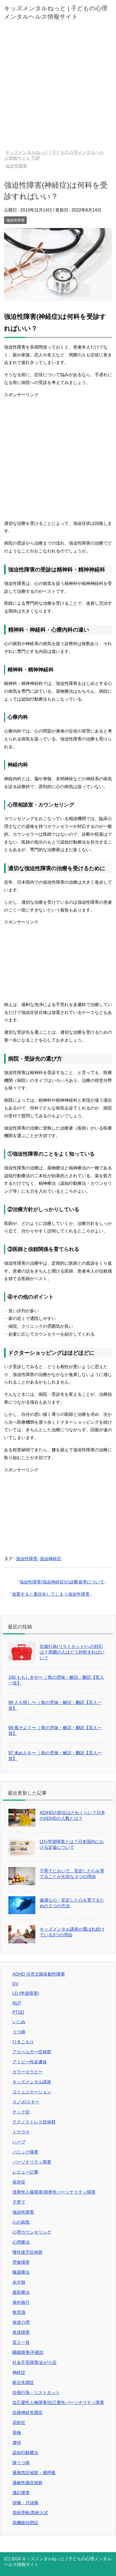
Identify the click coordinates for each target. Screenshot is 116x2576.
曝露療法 (21, 2272)
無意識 (19, 2312)
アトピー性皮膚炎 (30, 2062)
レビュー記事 (25, 2172)
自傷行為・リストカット (36, 2393)
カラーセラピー (28, 2072)
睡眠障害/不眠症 (28, 2352)
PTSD (18, 2012)
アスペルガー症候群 (32, 2052)
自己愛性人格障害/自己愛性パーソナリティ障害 (58, 2403)
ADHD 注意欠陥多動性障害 (39, 1974)
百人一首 (21, 2342)
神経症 (19, 2372)
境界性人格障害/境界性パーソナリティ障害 (54, 2192)
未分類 (19, 2282)
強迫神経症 (50, 1559)
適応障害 (21, 2493)
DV (16, 1984)
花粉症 (19, 2423)
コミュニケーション (32, 2092)
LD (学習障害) (26, 1993)
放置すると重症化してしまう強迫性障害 (51, 1594)
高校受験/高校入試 (30, 2513)
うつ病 (19, 2032)
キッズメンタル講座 (32, 2082)
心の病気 (21, 2222)
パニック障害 (25, 2152)
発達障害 (21, 2332)
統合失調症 (23, 2383)
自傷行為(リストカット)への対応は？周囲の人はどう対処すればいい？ (72, 1652)
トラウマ (21, 2132)
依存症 (19, 2182)
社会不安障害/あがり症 (35, 2362)
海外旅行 (21, 2302)
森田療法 (21, 2292)
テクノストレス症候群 (34, 2122)
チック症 (21, 2112)
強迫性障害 (15, 220)
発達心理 (21, 2322)
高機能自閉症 (25, 2523)
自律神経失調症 (28, 2413)
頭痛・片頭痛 (25, 2503)
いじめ (19, 2022)
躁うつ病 (21, 2463)
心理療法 (21, 2242)
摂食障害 (21, 2262)
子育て (19, 2202)
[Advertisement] (58, 89)
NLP (17, 2003)
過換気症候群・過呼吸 (34, 2473)
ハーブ (19, 2142)
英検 (17, 2433)
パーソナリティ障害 (32, 2162)
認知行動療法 (25, 2453)
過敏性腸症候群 (28, 2483)
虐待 (17, 2443)
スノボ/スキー (26, 2102)
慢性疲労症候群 (28, 2252)
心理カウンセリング (32, 2232)
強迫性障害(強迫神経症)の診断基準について (62, 1582)
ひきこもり (23, 2042)
